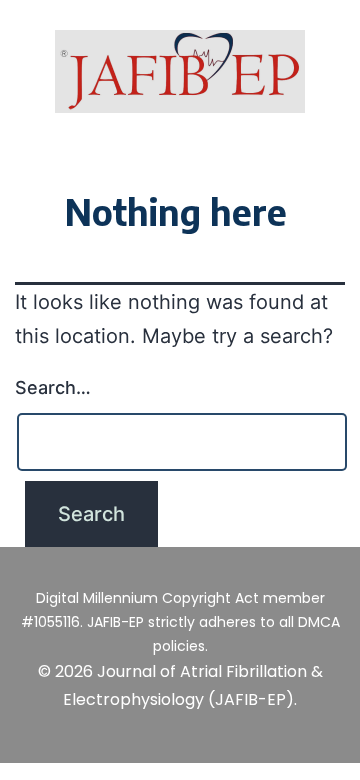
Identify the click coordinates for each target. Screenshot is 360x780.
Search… (53, 387)
